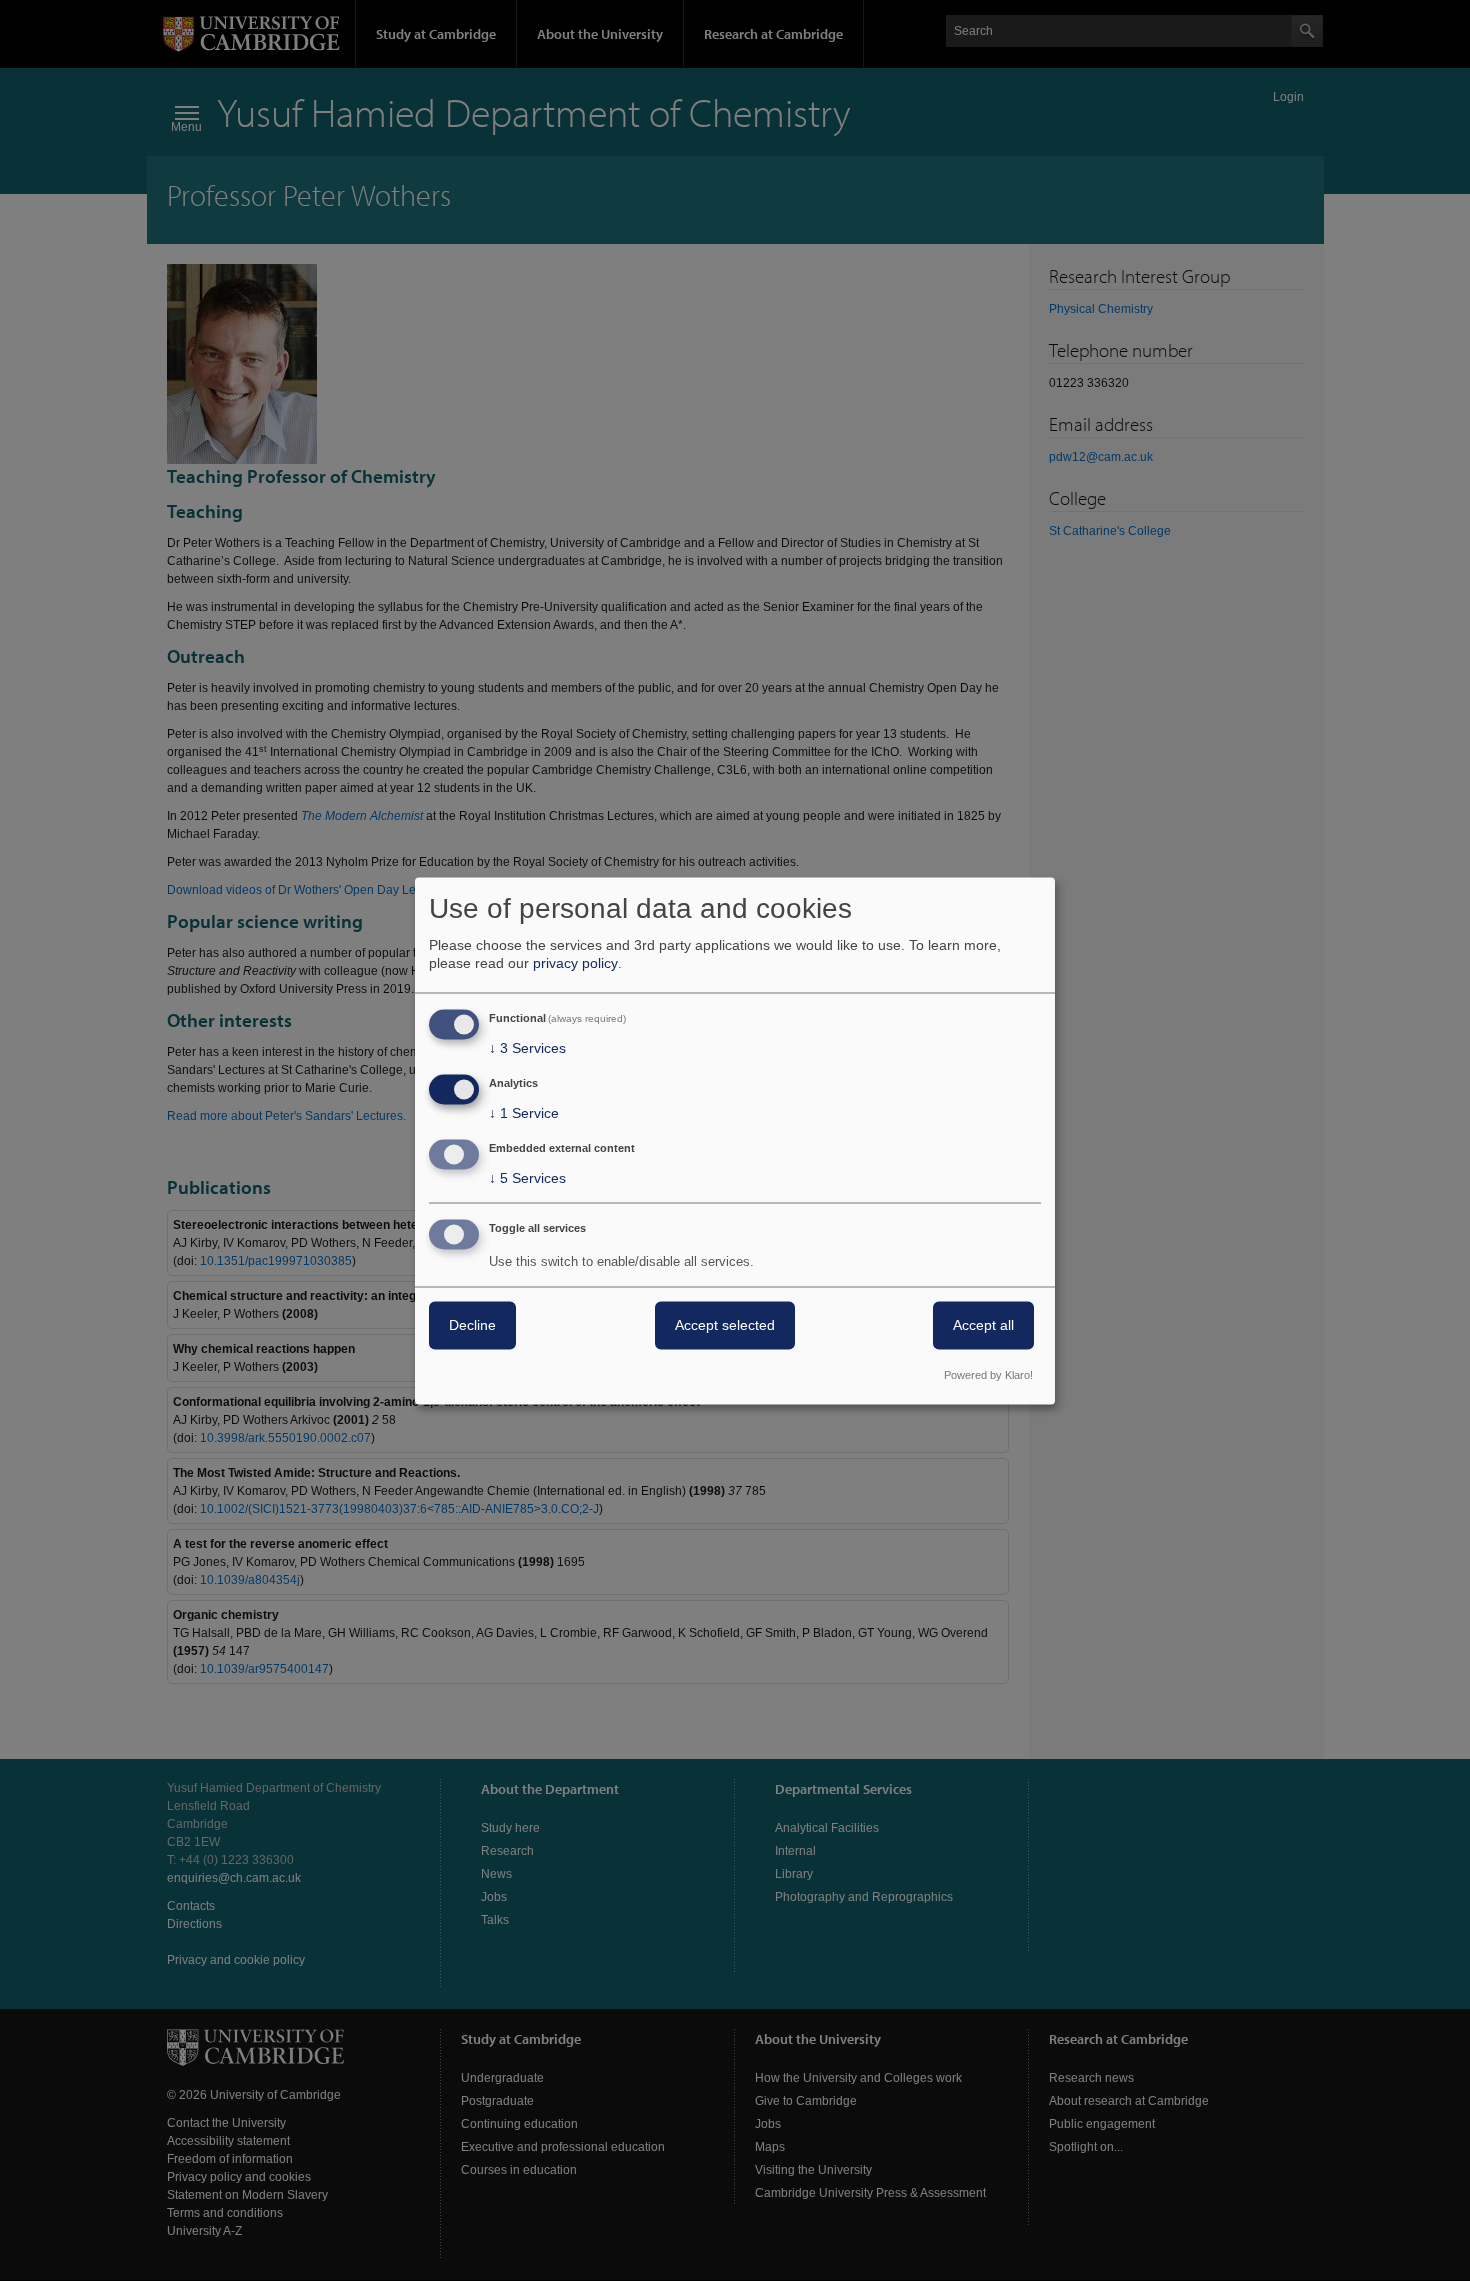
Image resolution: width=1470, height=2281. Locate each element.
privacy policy (575, 964)
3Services (527, 1049)
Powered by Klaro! (988, 1375)
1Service (524, 1114)
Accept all (983, 1325)
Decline (472, 1325)
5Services (527, 1178)
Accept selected (725, 1325)
